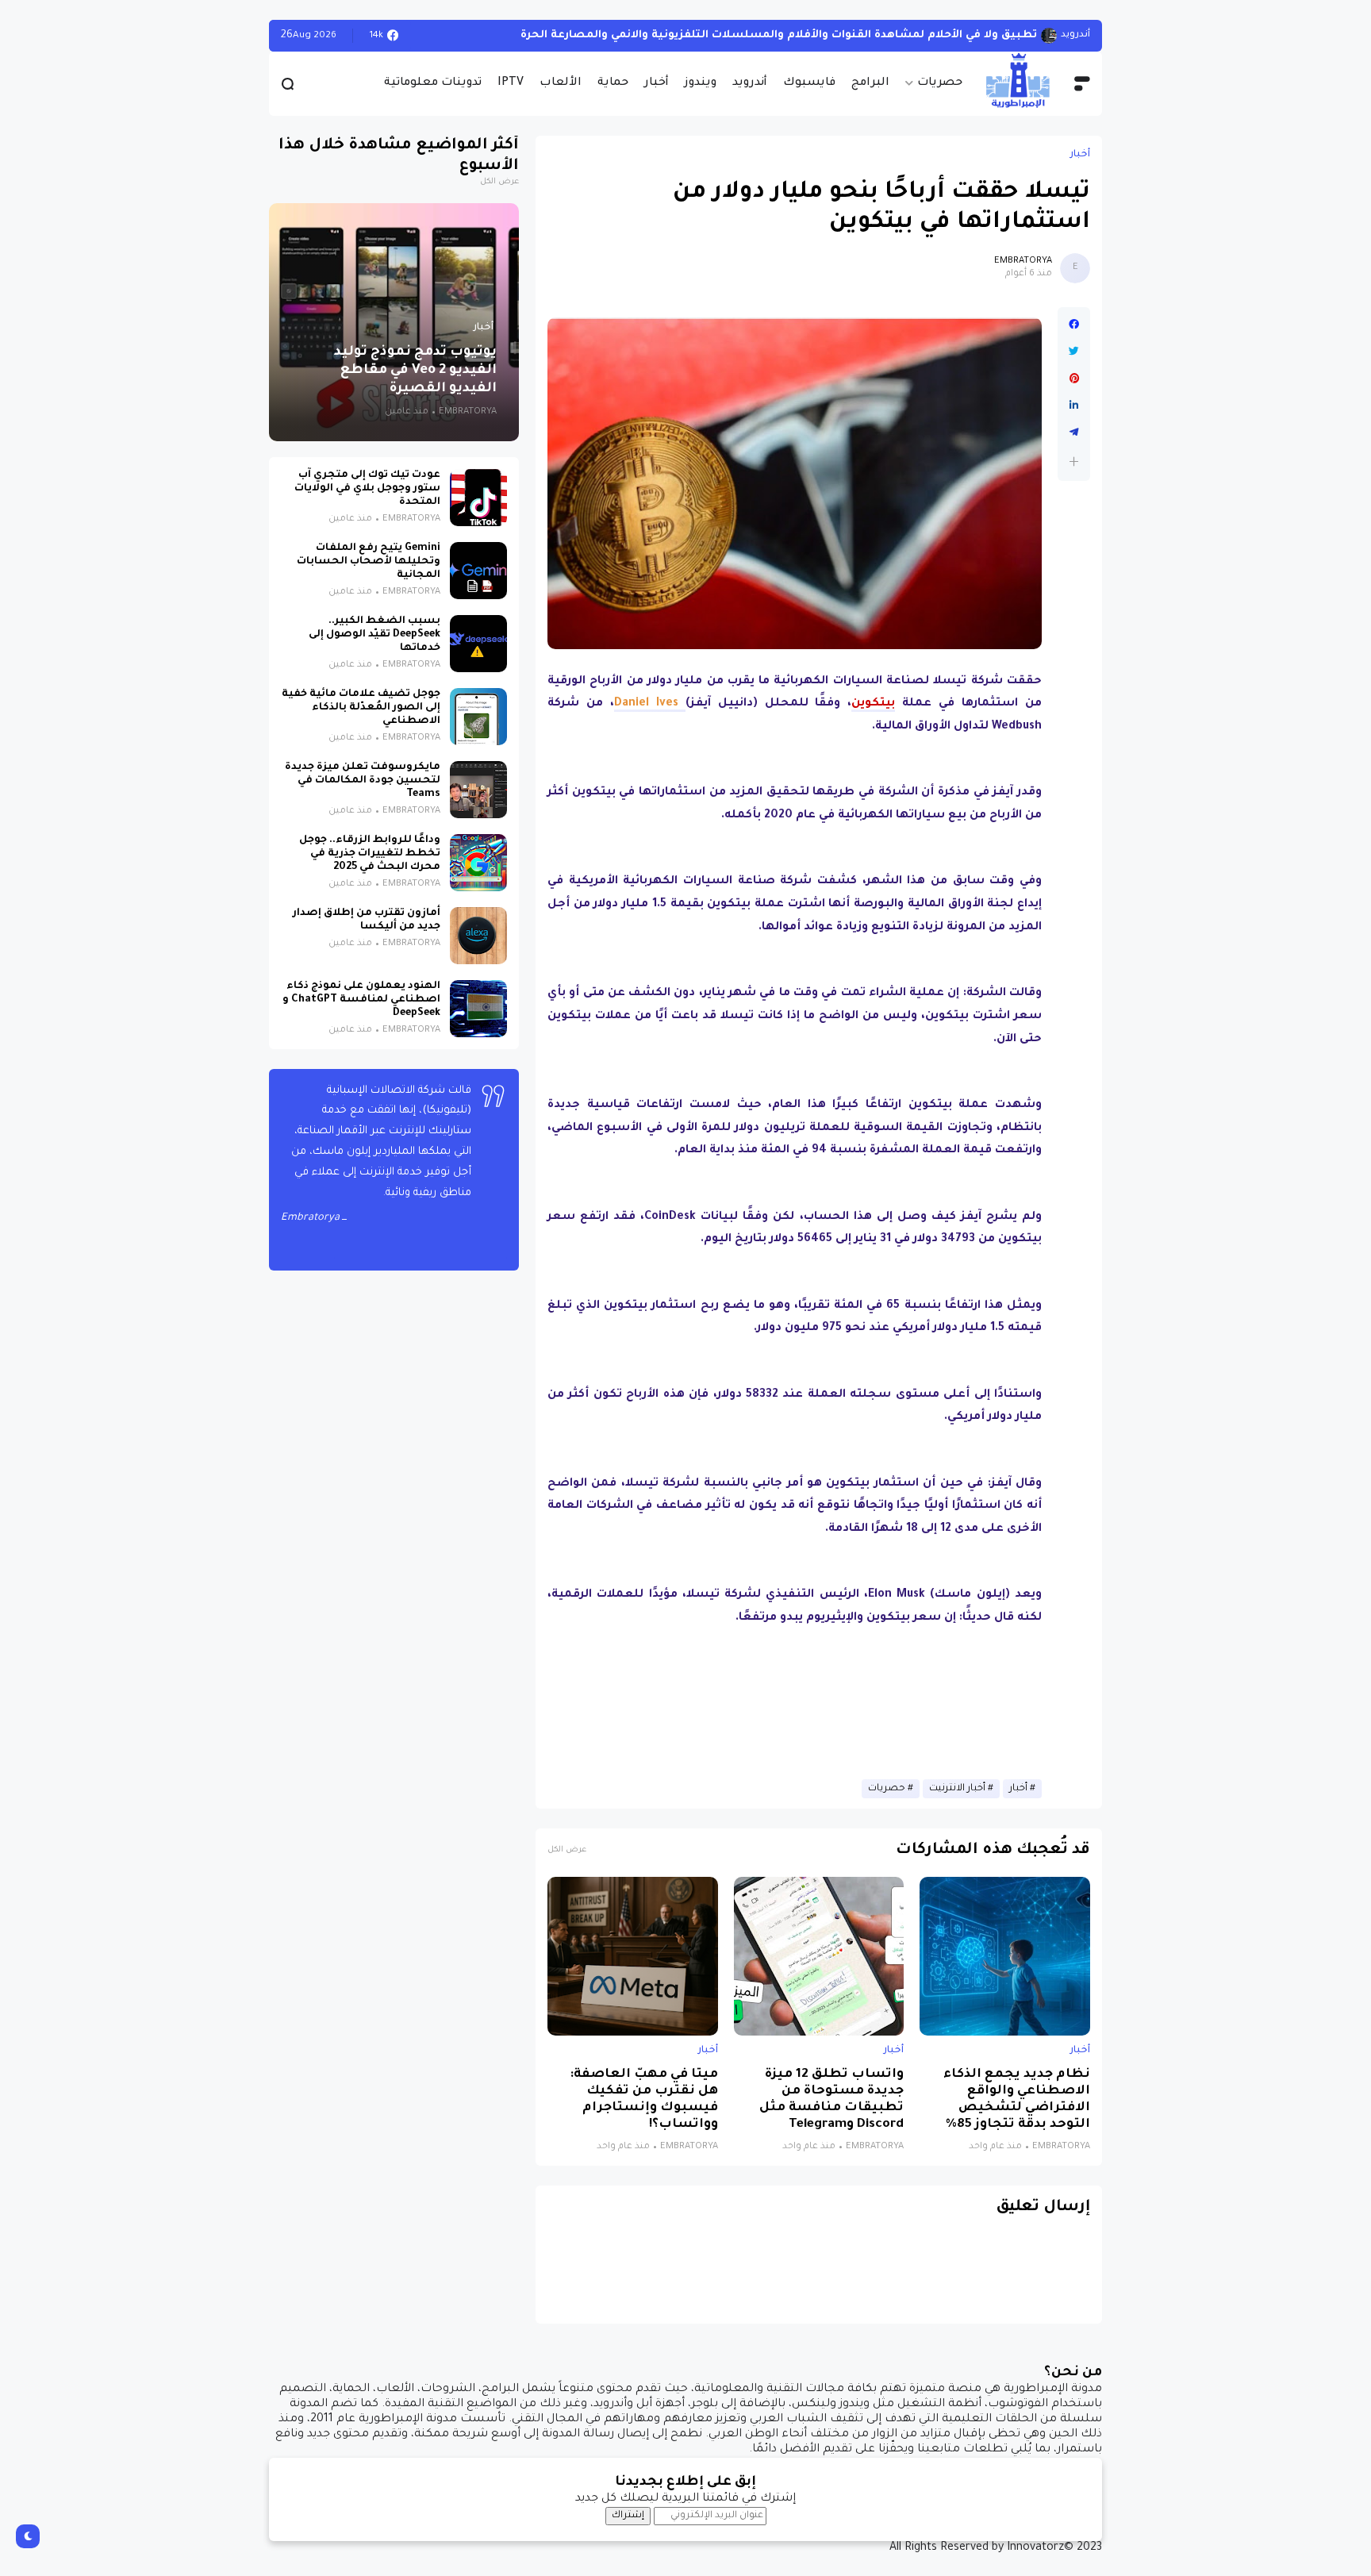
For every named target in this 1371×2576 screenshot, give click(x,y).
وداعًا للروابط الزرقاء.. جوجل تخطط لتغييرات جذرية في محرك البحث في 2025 (370, 854)
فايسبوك (809, 83)
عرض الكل (567, 1850)
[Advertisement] (795, 1706)
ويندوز (701, 83)
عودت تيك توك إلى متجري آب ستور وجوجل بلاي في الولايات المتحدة (367, 489)
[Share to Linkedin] (1074, 406)
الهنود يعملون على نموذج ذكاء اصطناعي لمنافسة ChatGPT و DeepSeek (361, 1000)
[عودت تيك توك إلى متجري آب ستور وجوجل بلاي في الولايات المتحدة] (478, 498)
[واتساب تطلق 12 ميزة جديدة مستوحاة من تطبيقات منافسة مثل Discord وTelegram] (819, 1956)
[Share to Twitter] (1074, 352)
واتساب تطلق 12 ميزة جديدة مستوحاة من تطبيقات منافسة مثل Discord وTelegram (831, 2100)
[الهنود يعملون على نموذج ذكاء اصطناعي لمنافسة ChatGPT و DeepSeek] (478, 1009)
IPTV (511, 83)
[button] (1074, 461)
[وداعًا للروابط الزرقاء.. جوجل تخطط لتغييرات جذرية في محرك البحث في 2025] (478, 863)
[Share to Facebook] (1074, 325)
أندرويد (750, 83)
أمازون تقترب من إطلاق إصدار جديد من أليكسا (367, 920)
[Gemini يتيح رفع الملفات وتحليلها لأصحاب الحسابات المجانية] (478, 571)
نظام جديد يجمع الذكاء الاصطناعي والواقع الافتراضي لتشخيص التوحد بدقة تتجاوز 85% (1017, 2100)
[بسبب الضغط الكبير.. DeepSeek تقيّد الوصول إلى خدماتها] (478, 644)
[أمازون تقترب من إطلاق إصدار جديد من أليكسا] (478, 936)
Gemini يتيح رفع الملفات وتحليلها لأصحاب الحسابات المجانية (369, 562)
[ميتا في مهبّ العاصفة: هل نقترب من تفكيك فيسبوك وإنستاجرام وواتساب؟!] (633, 1956)
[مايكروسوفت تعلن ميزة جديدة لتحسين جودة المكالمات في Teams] (478, 790)
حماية (613, 83)
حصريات (940, 83)
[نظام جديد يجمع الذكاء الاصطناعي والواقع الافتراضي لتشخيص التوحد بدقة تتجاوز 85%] (1005, 1956)
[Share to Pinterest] (1074, 379)
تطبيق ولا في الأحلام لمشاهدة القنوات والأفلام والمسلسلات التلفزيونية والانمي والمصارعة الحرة (779, 35)
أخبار (657, 83)
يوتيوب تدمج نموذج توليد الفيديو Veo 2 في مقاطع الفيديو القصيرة (415, 371)
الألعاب (561, 83)
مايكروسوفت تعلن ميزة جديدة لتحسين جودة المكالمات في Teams (363, 781)
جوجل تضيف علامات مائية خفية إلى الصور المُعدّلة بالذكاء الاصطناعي (361, 708)
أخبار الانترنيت (957, 1789)
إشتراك (628, 2516)
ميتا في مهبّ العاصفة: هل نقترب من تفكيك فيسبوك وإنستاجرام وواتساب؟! (644, 2100)
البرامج (870, 83)
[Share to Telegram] (1074, 433)
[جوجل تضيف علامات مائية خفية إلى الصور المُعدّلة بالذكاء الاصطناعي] (478, 717)
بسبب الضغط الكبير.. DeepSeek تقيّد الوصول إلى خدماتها (374, 635)
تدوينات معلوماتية (433, 83)
